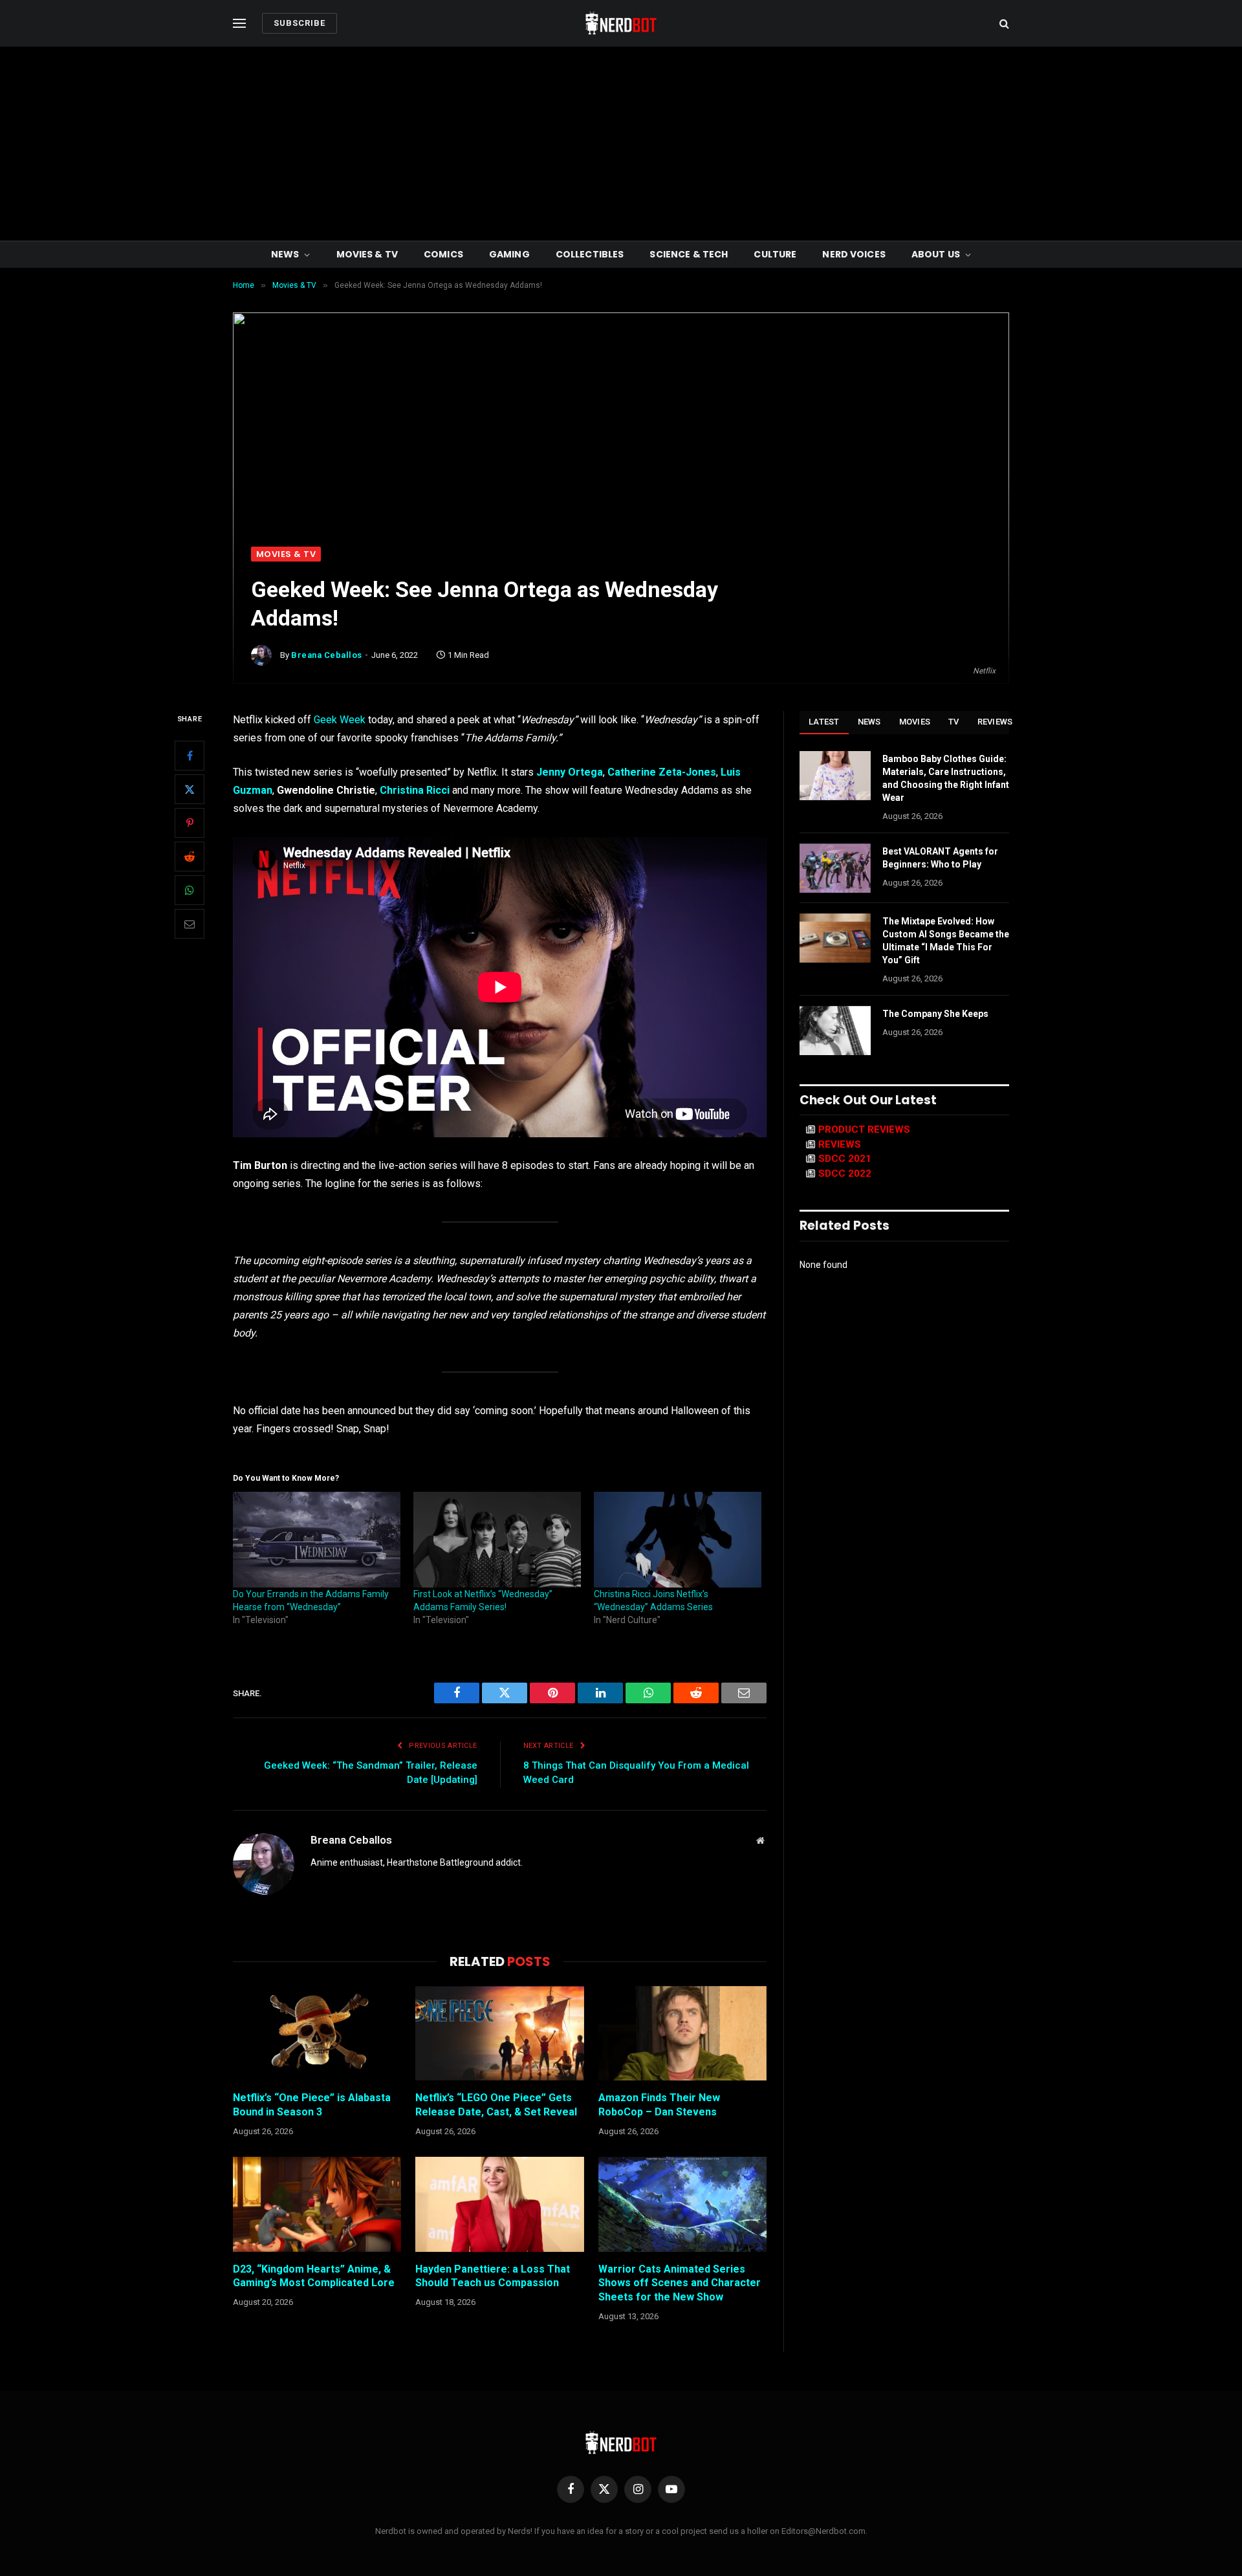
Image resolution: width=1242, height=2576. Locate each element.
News (285, 254)
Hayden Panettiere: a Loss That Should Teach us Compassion (493, 2276)
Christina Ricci (415, 790)
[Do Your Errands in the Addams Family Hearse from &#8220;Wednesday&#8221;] (317, 1540)
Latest (824, 722)
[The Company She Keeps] (835, 1031)
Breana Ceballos (327, 655)
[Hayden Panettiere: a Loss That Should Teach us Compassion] (499, 2204)
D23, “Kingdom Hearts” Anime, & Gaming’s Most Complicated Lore (314, 2276)
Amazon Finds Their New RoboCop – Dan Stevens (659, 2105)
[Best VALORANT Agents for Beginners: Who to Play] (835, 868)
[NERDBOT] (621, 23)
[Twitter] (190, 790)
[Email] (190, 924)
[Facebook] (190, 756)
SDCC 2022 (845, 1173)
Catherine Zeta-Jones (662, 772)
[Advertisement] (621, 144)
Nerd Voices (854, 254)
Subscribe (300, 23)
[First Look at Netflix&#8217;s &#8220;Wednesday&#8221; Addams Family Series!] (497, 1540)
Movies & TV (367, 254)
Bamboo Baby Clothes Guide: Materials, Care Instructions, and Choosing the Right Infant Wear (946, 778)
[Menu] (239, 24)
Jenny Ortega (570, 772)
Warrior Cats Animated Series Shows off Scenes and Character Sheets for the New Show (680, 2283)
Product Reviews (864, 1130)
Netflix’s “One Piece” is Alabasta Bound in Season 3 (312, 2105)
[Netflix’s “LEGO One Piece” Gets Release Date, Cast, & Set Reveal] (499, 2033)
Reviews (995, 722)
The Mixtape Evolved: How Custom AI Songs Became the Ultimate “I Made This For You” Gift (946, 941)
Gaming (509, 254)
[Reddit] (190, 857)
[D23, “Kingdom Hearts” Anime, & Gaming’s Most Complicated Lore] (317, 2204)
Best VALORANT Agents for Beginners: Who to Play (940, 858)
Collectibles (590, 254)
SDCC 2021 (845, 1159)
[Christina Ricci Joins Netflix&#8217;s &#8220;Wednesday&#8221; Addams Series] (678, 1540)
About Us (936, 254)
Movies (915, 722)
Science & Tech (689, 254)
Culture (775, 254)
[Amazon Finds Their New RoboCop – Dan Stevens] (682, 2033)
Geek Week (340, 720)
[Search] (1003, 24)
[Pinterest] (190, 824)
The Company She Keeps (935, 1014)
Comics (443, 254)
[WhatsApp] (190, 891)
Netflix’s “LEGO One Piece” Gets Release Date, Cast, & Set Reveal (496, 2105)
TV (954, 722)
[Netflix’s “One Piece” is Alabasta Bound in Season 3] (317, 2033)
